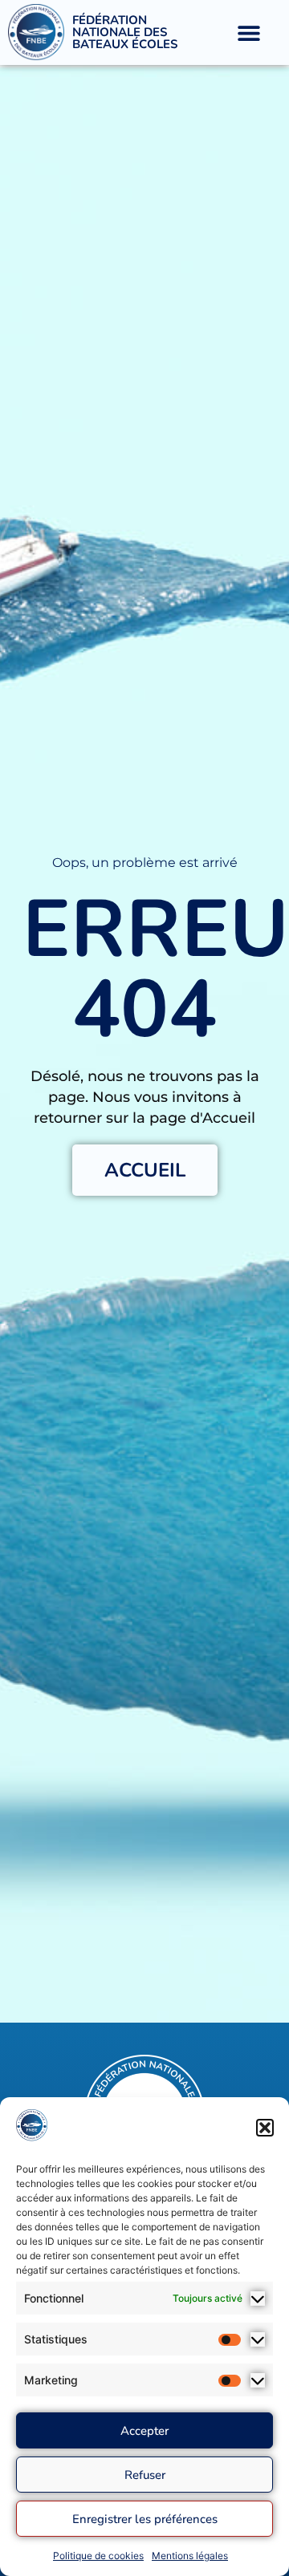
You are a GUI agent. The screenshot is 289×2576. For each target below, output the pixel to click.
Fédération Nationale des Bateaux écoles (125, 32)
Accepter (144, 2431)
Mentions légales (190, 2556)
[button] (265, 2128)
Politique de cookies (98, 2556)
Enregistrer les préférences (145, 2519)
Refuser (145, 2475)
